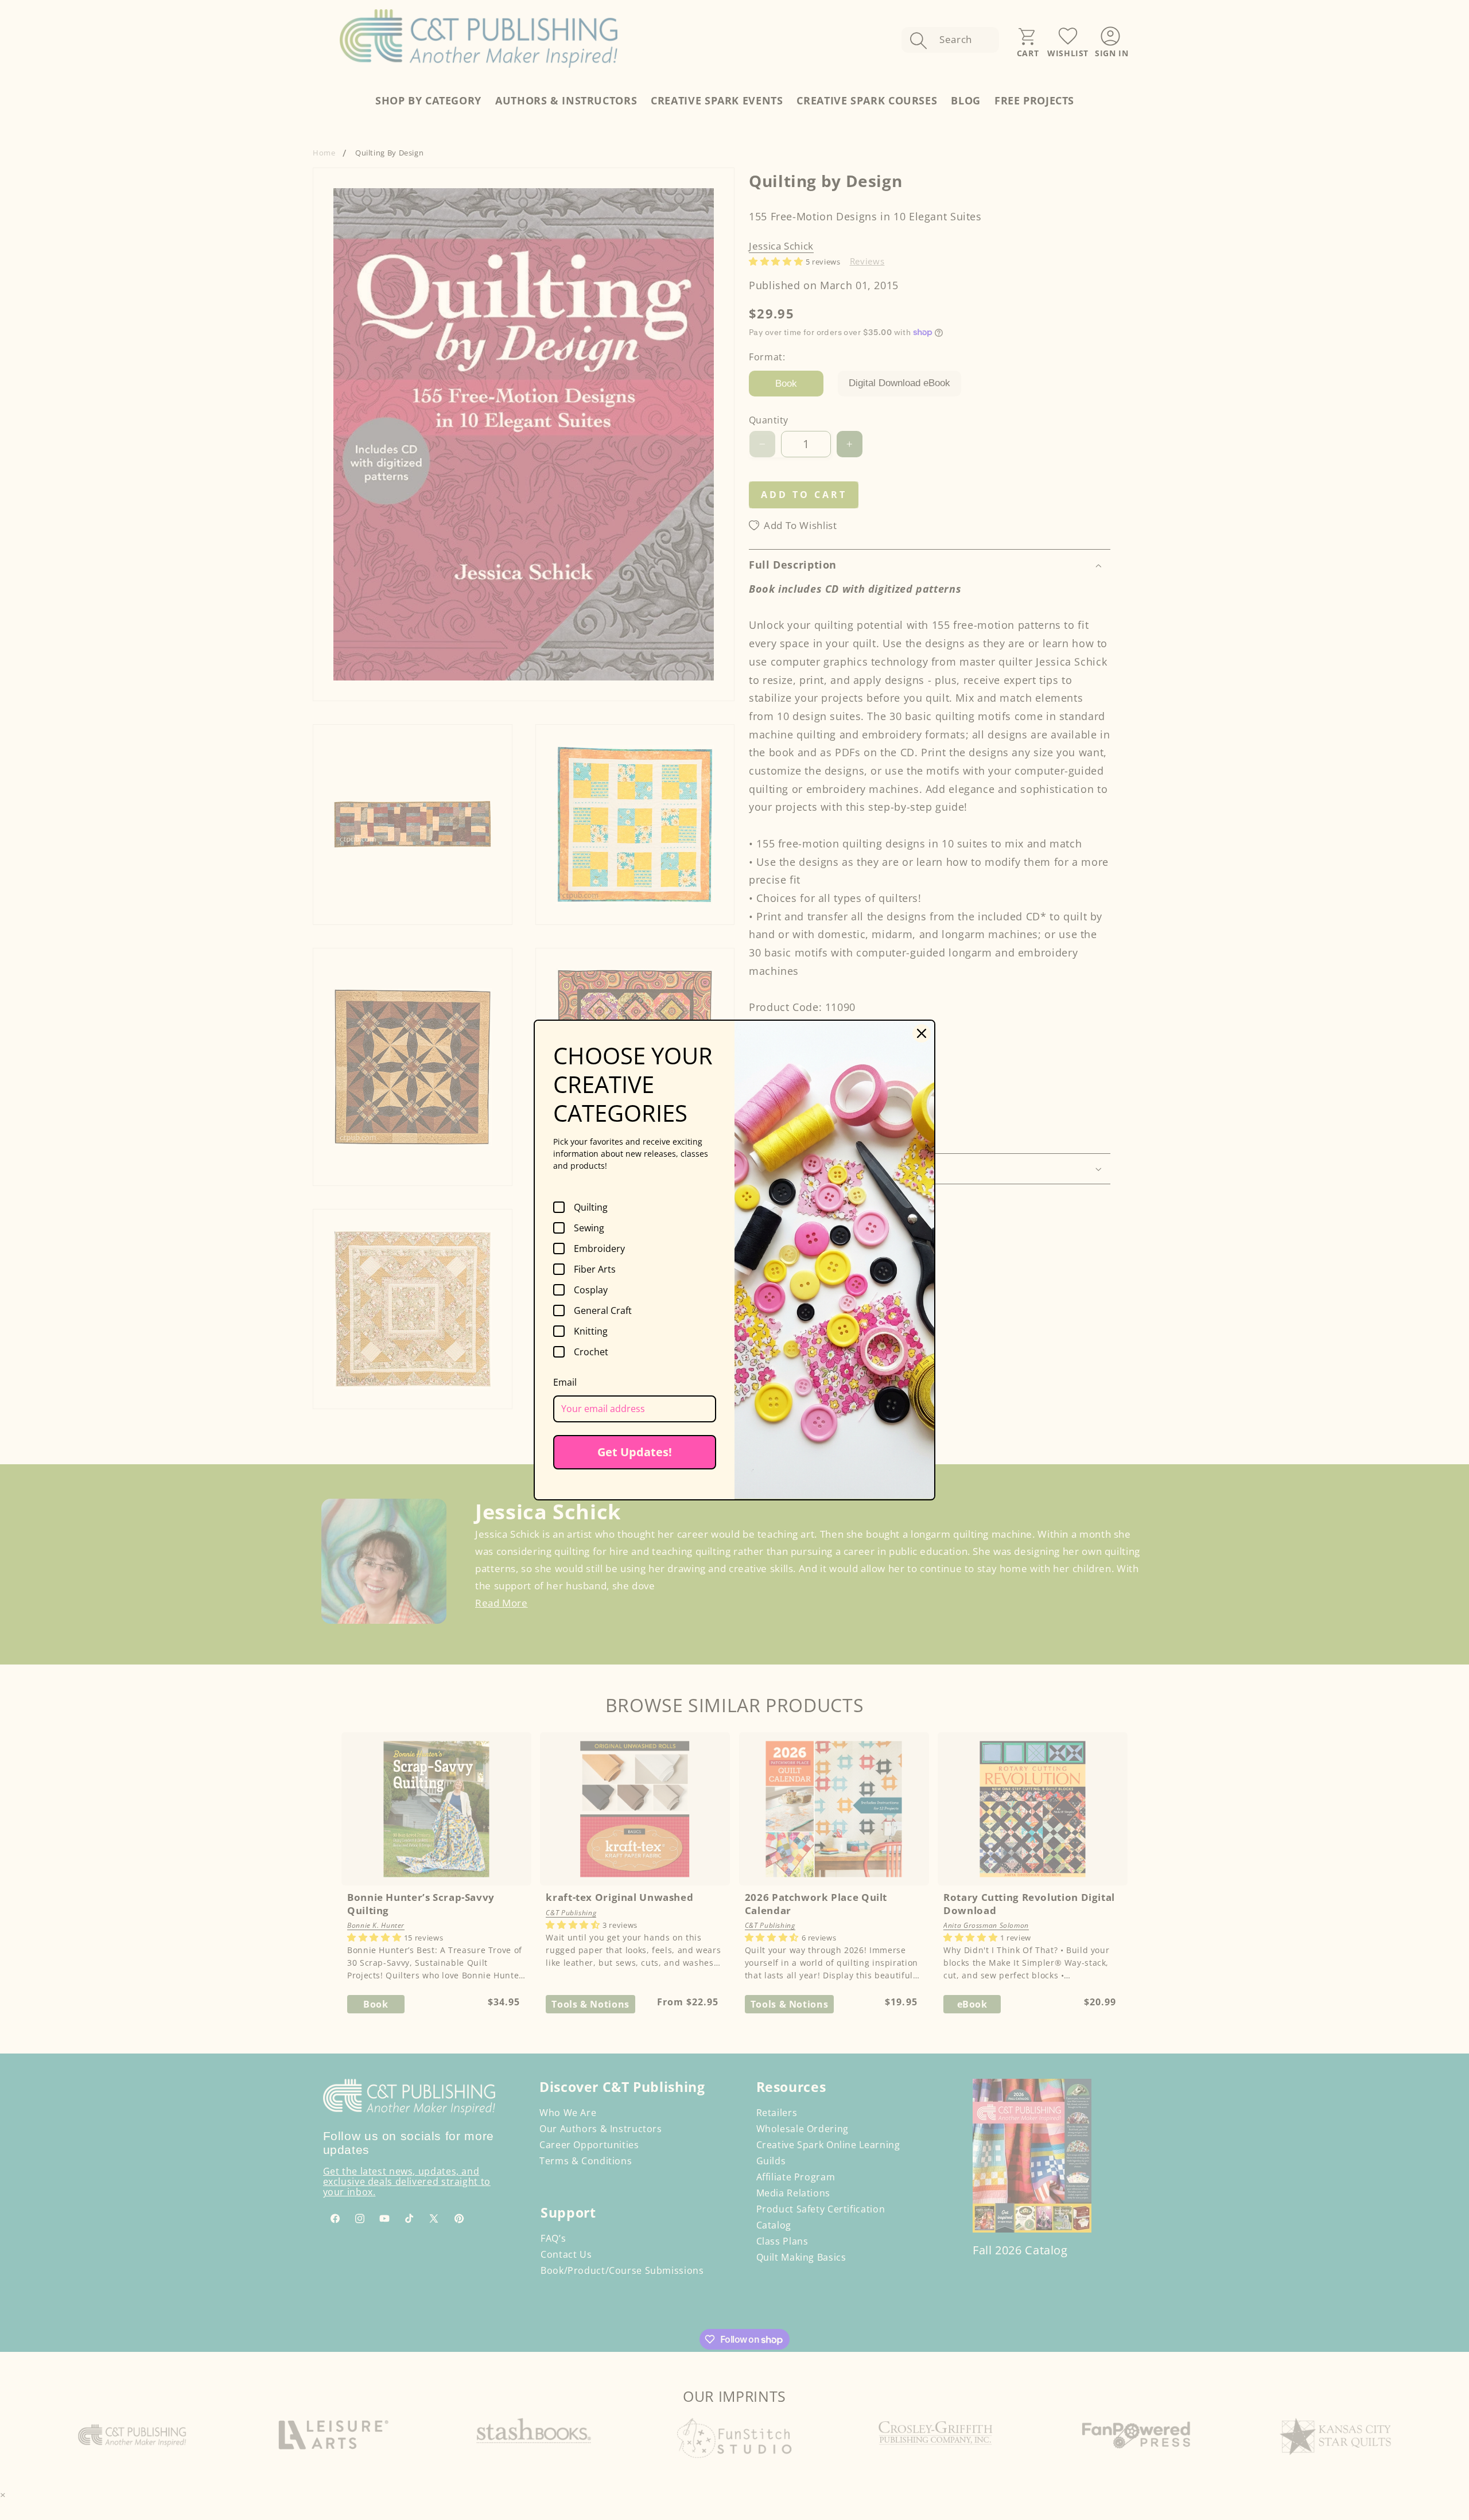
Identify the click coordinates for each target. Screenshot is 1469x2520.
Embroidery (599, 1249)
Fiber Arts (595, 1269)
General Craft (603, 1310)
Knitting (591, 1331)
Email (565, 1382)
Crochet (591, 1352)
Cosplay (591, 1290)
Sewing (589, 1228)
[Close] (922, 1033)
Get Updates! (635, 1452)
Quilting (591, 1207)
